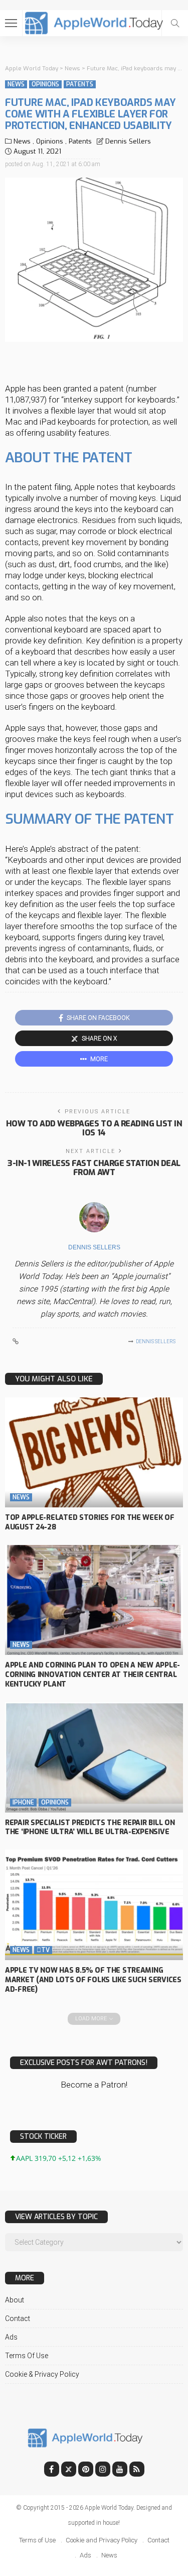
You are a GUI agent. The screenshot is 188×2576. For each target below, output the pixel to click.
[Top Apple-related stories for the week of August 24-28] (94, 1452)
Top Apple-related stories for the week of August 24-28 (90, 1522)
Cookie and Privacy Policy (102, 2540)
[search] (175, 23)
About (15, 2300)
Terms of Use (27, 2356)
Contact (18, 2319)
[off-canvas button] (11, 23)
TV (43, 1950)
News (16, 84)
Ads (11, 2337)
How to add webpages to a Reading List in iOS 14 (94, 1128)
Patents (80, 84)
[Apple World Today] (94, 22)
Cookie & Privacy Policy (42, 2374)
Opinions (45, 84)
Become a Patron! (94, 2085)
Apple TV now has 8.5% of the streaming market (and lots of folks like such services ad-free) (93, 1980)
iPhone (23, 1802)
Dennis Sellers (128, 141)
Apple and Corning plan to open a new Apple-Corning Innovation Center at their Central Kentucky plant (92, 1675)
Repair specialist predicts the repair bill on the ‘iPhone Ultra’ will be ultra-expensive (90, 1828)
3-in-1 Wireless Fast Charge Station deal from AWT (94, 1168)
